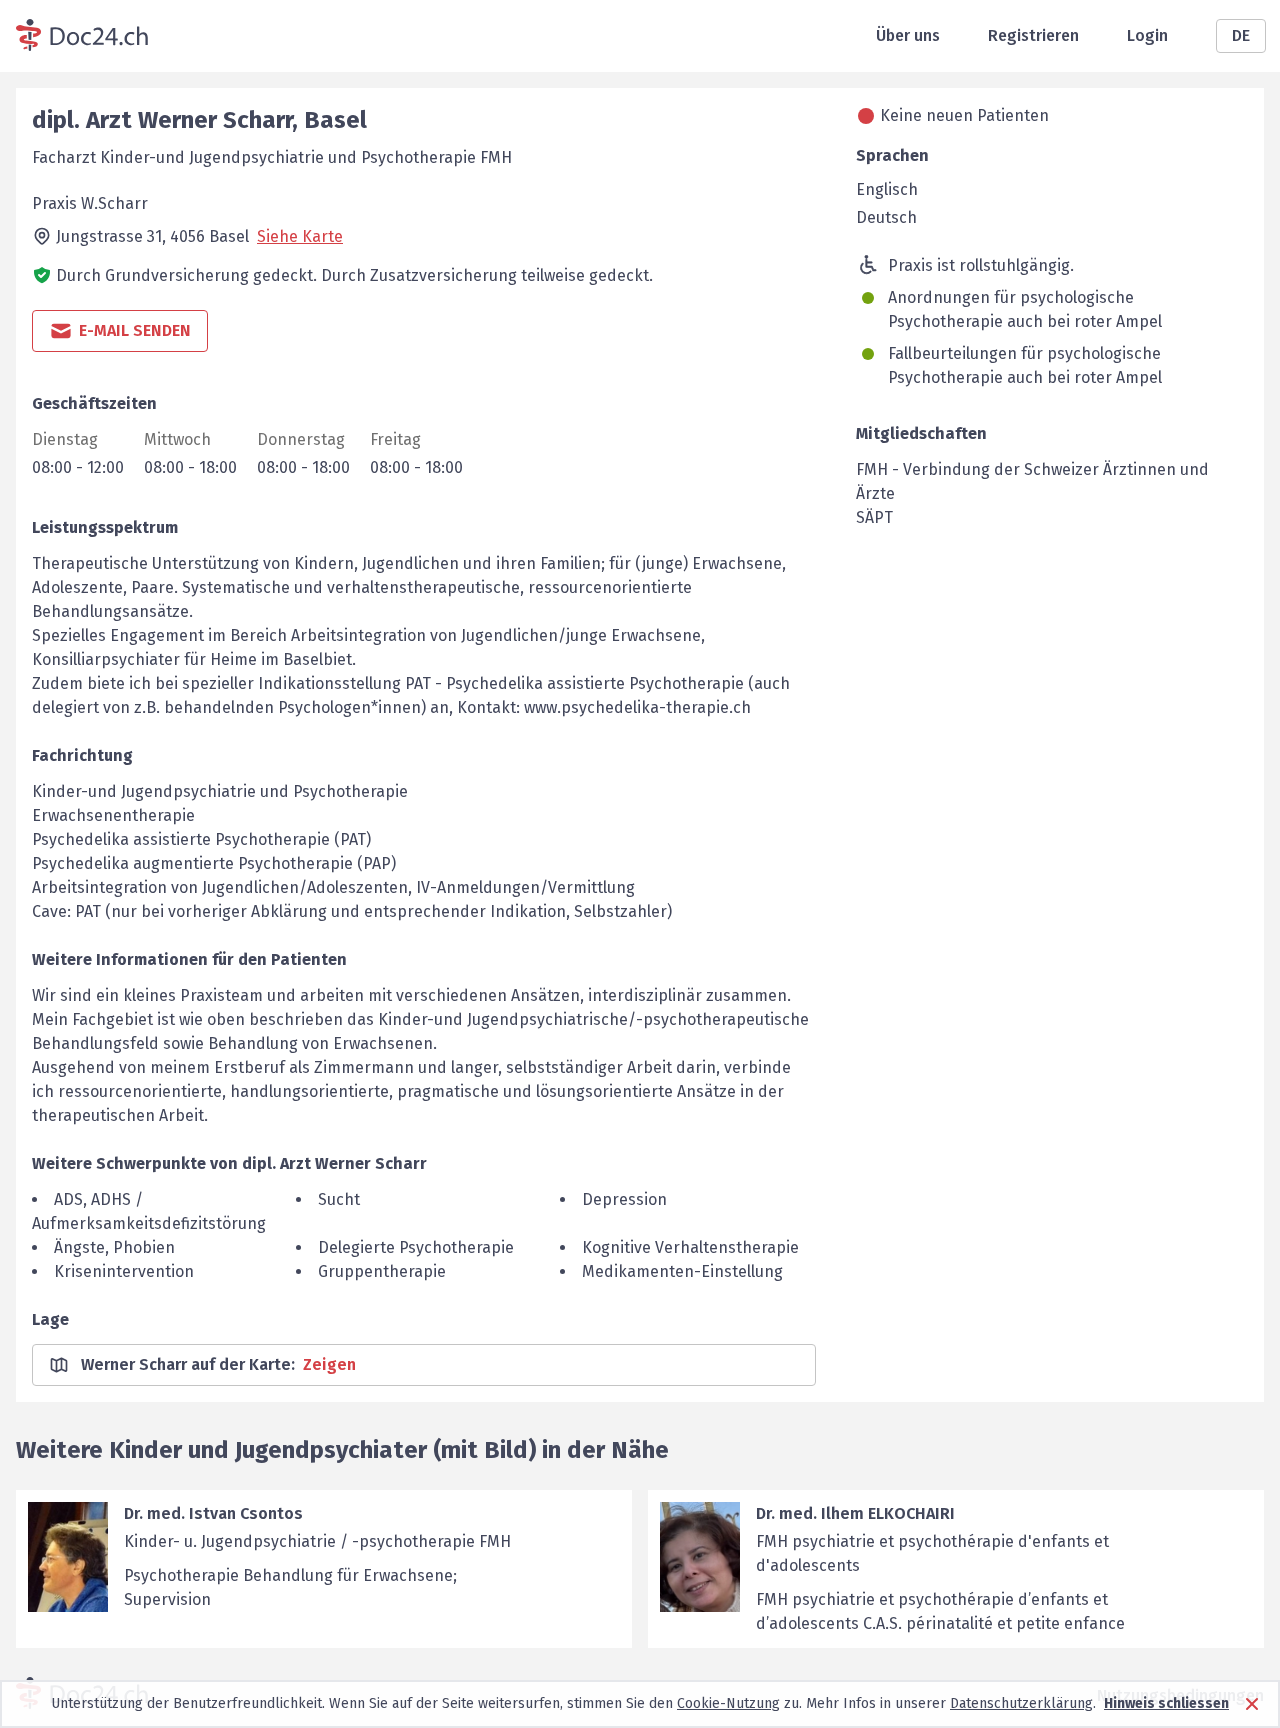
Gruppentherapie (382, 1271)
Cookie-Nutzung (728, 1703)
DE (1241, 35)
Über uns (908, 35)
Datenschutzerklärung (1021, 1703)
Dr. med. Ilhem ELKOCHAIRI (855, 1513)
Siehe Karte (300, 236)
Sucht (339, 1199)
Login (1147, 35)
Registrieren (1033, 35)
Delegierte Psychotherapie (416, 1247)
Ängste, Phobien (114, 1247)
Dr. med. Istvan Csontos (213, 1513)
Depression (624, 1199)
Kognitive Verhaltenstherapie (690, 1247)
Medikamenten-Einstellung (682, 1271)
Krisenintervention (124, 1271)
